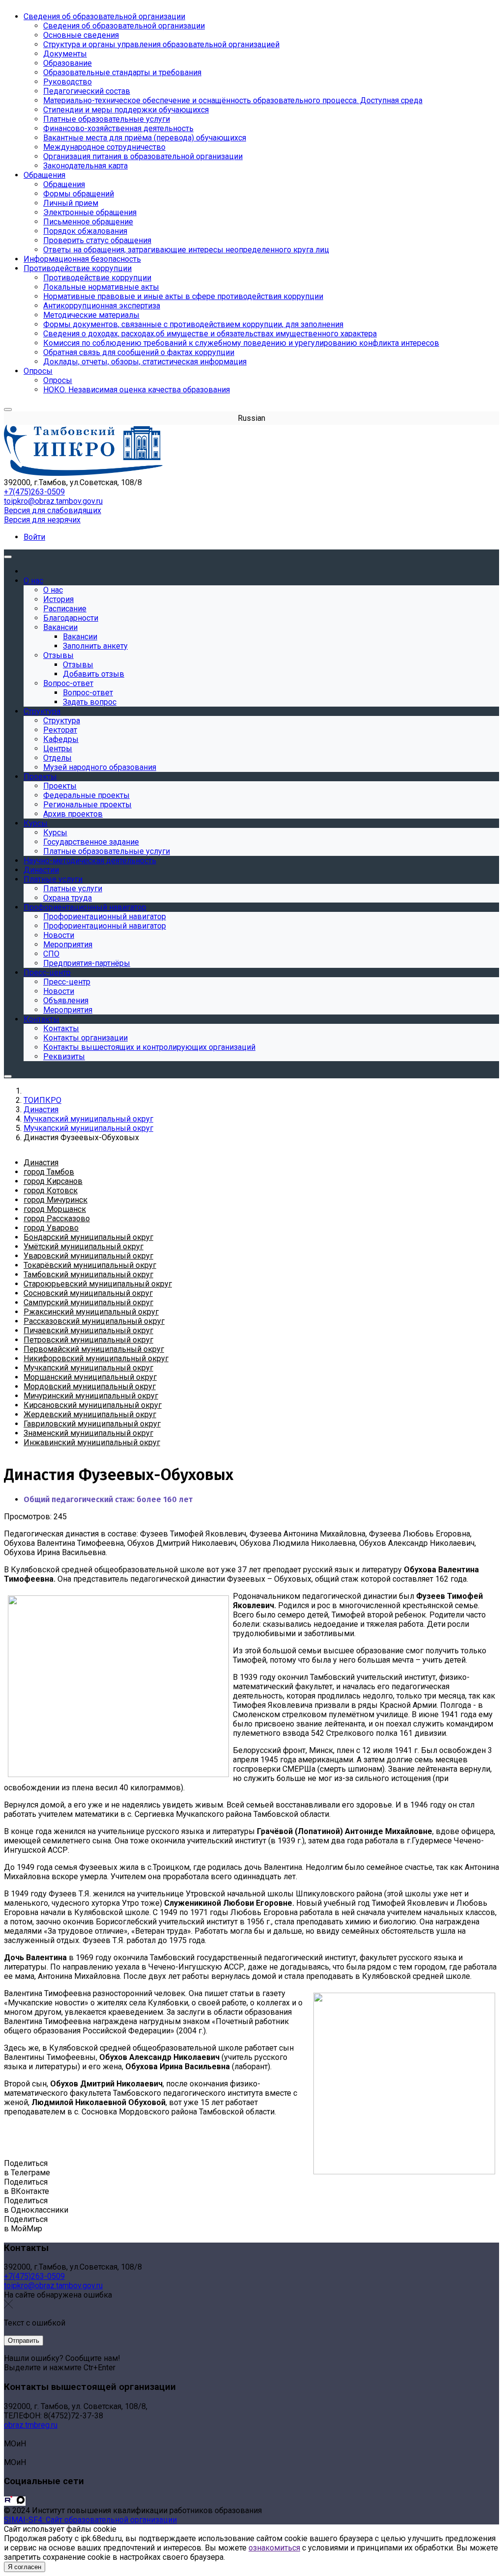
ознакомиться (274, 2548)
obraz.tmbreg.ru (31, 2425)
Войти (34, 537)
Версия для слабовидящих (53, 510)
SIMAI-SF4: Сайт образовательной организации (90, 2520)
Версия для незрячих (42, 520)
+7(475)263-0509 (34, 492)
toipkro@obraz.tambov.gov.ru (53, 501)
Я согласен (25, 2567)
